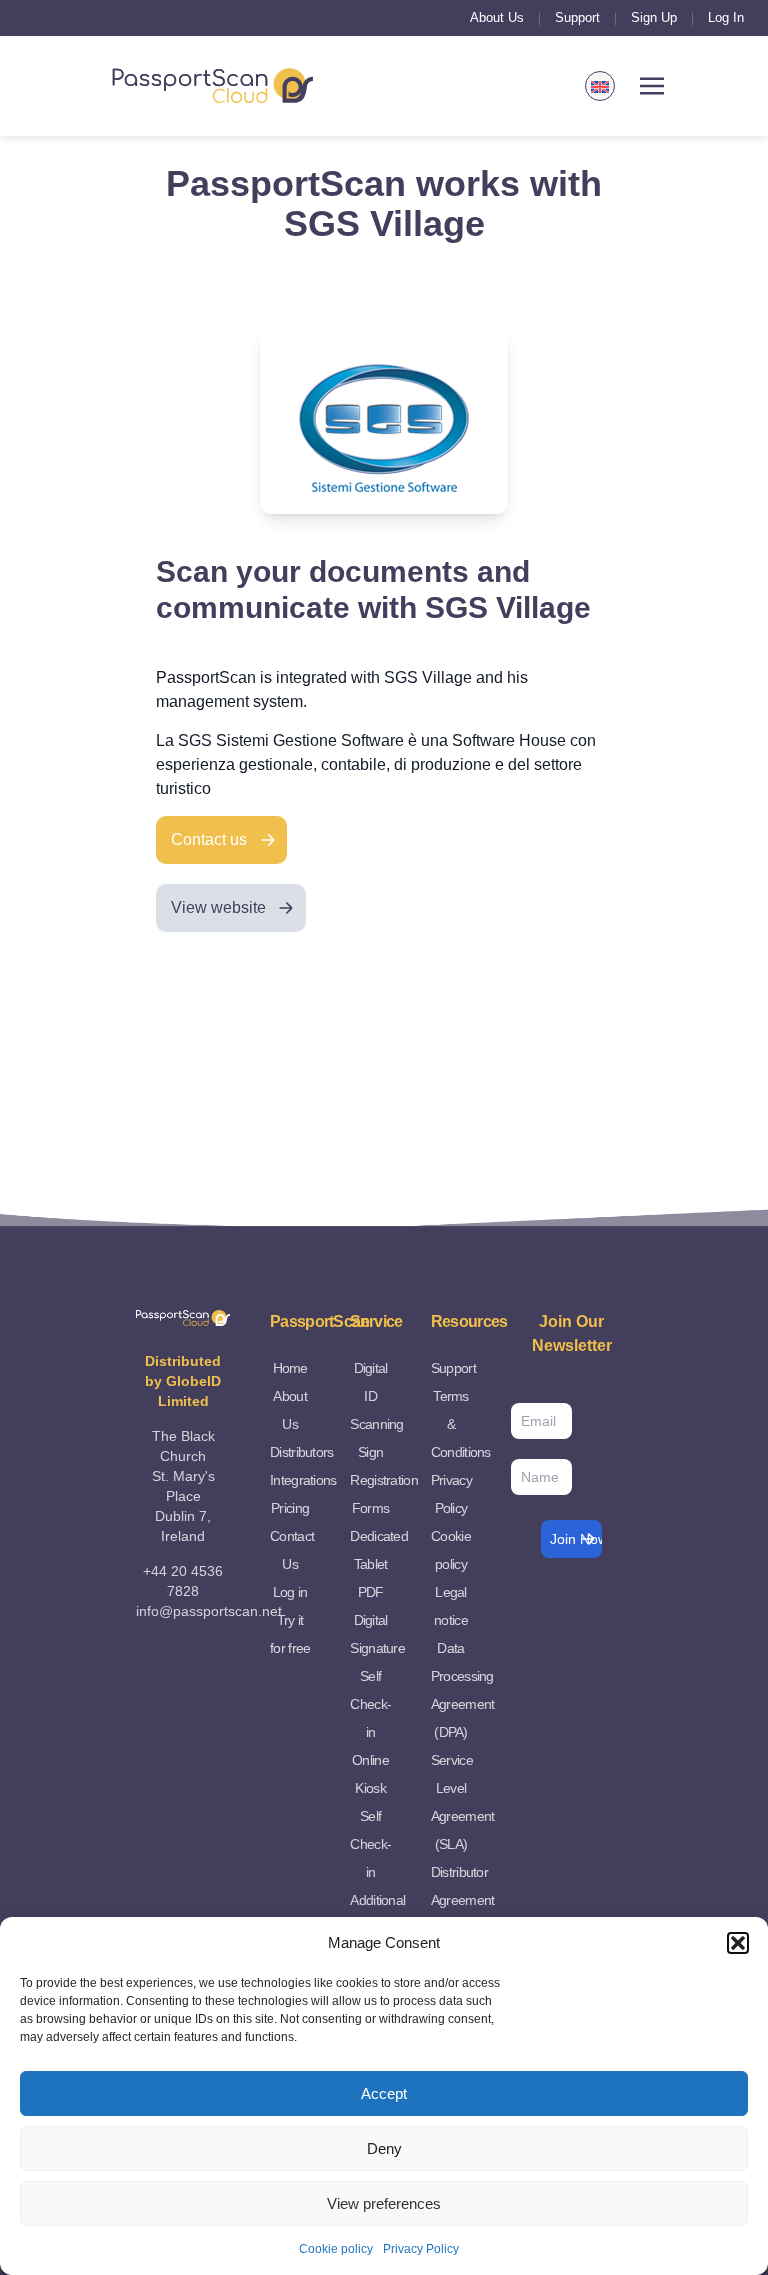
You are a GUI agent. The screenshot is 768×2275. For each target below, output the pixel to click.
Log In (726, 17)
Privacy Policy (421, 2249)
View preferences (384, 2203)
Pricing (290, 1508)
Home (290, 1368)
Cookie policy (336, 2249)
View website (218, 907)
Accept (384, 2093)
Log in (290, 1592)
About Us (497, 17)
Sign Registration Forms (384, 1480)
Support (577, 17)
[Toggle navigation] (652, 86)
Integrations (303, 1480)
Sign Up (654, 17)
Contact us (209, 839)
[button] (738, 1943)
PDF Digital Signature (377, 1620)
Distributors (302, 1452)
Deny (384, 2148)
